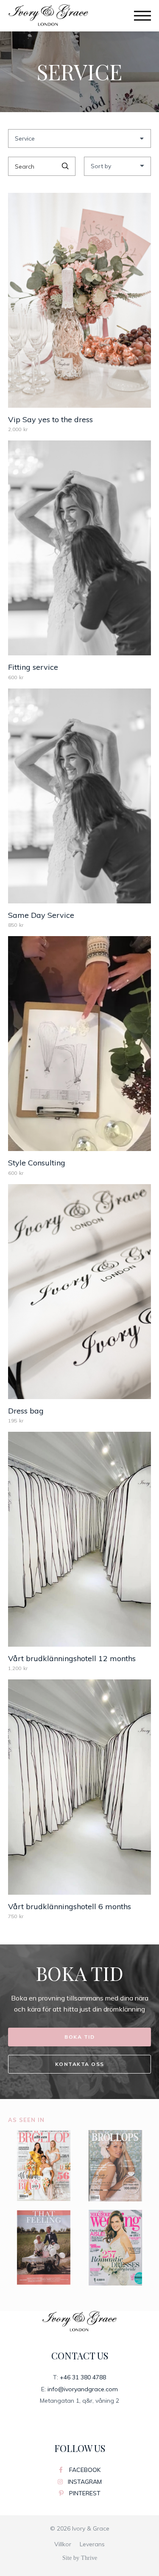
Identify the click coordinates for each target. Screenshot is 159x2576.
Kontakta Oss (80, 2064)
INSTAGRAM (84, 2482)
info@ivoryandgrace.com (83, 2389)
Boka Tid (79, 2037)
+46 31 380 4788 (83, 2377)
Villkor (63, 2544)
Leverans (92, 2544)
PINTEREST (84, 2493)
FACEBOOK (84, 2470)
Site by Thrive (80, 2558)
